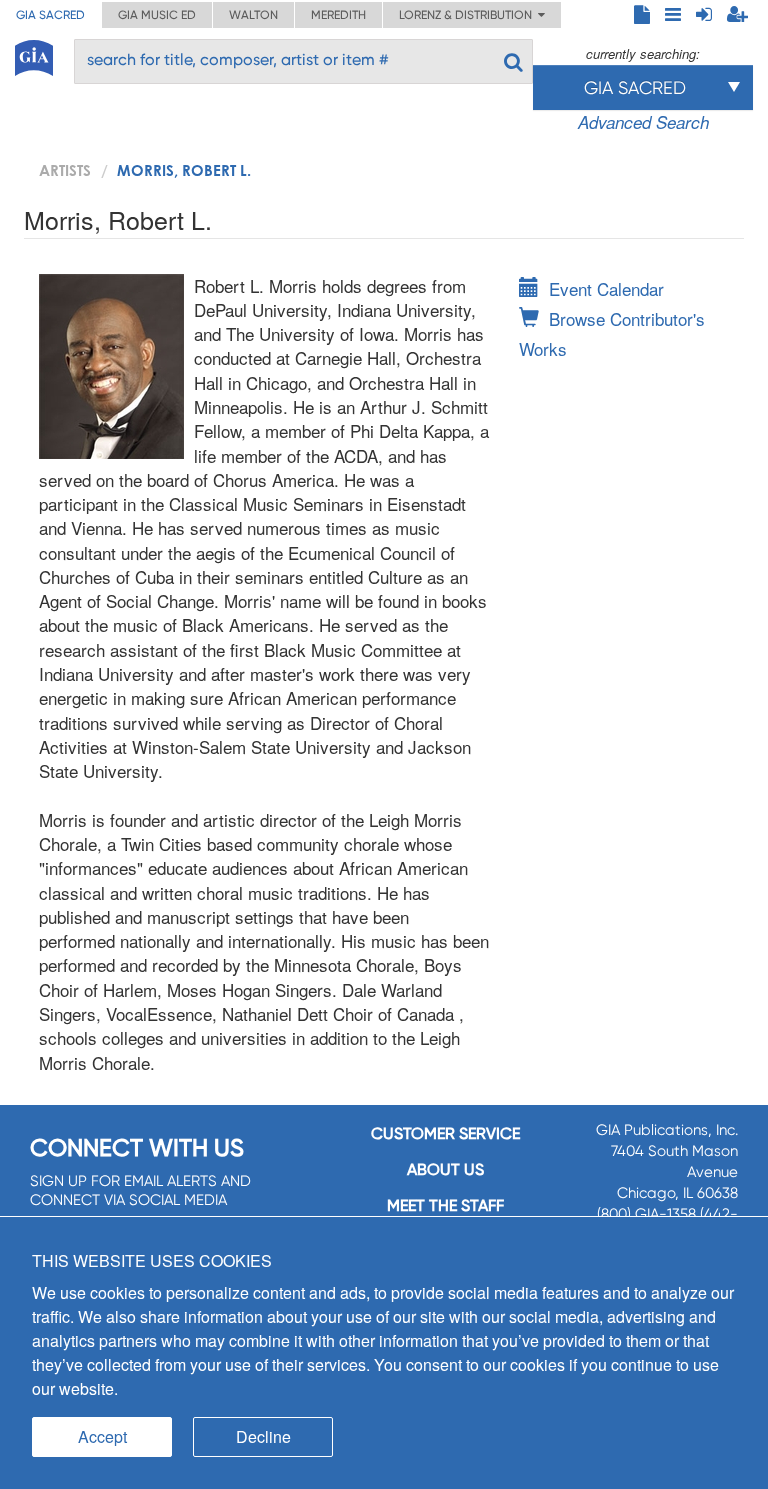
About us (445, 1169)
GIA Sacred (50, 15)
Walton (253, 15)
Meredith (338, 15)
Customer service (445, 1133)
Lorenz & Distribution (468, 15)
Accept (102, 1436)
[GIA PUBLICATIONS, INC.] (34, 54)
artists (65, 170)
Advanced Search (643, 122)
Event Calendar (606, 288)
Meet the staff (445, 1205)
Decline (263, 1436)
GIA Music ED (157, 15)
